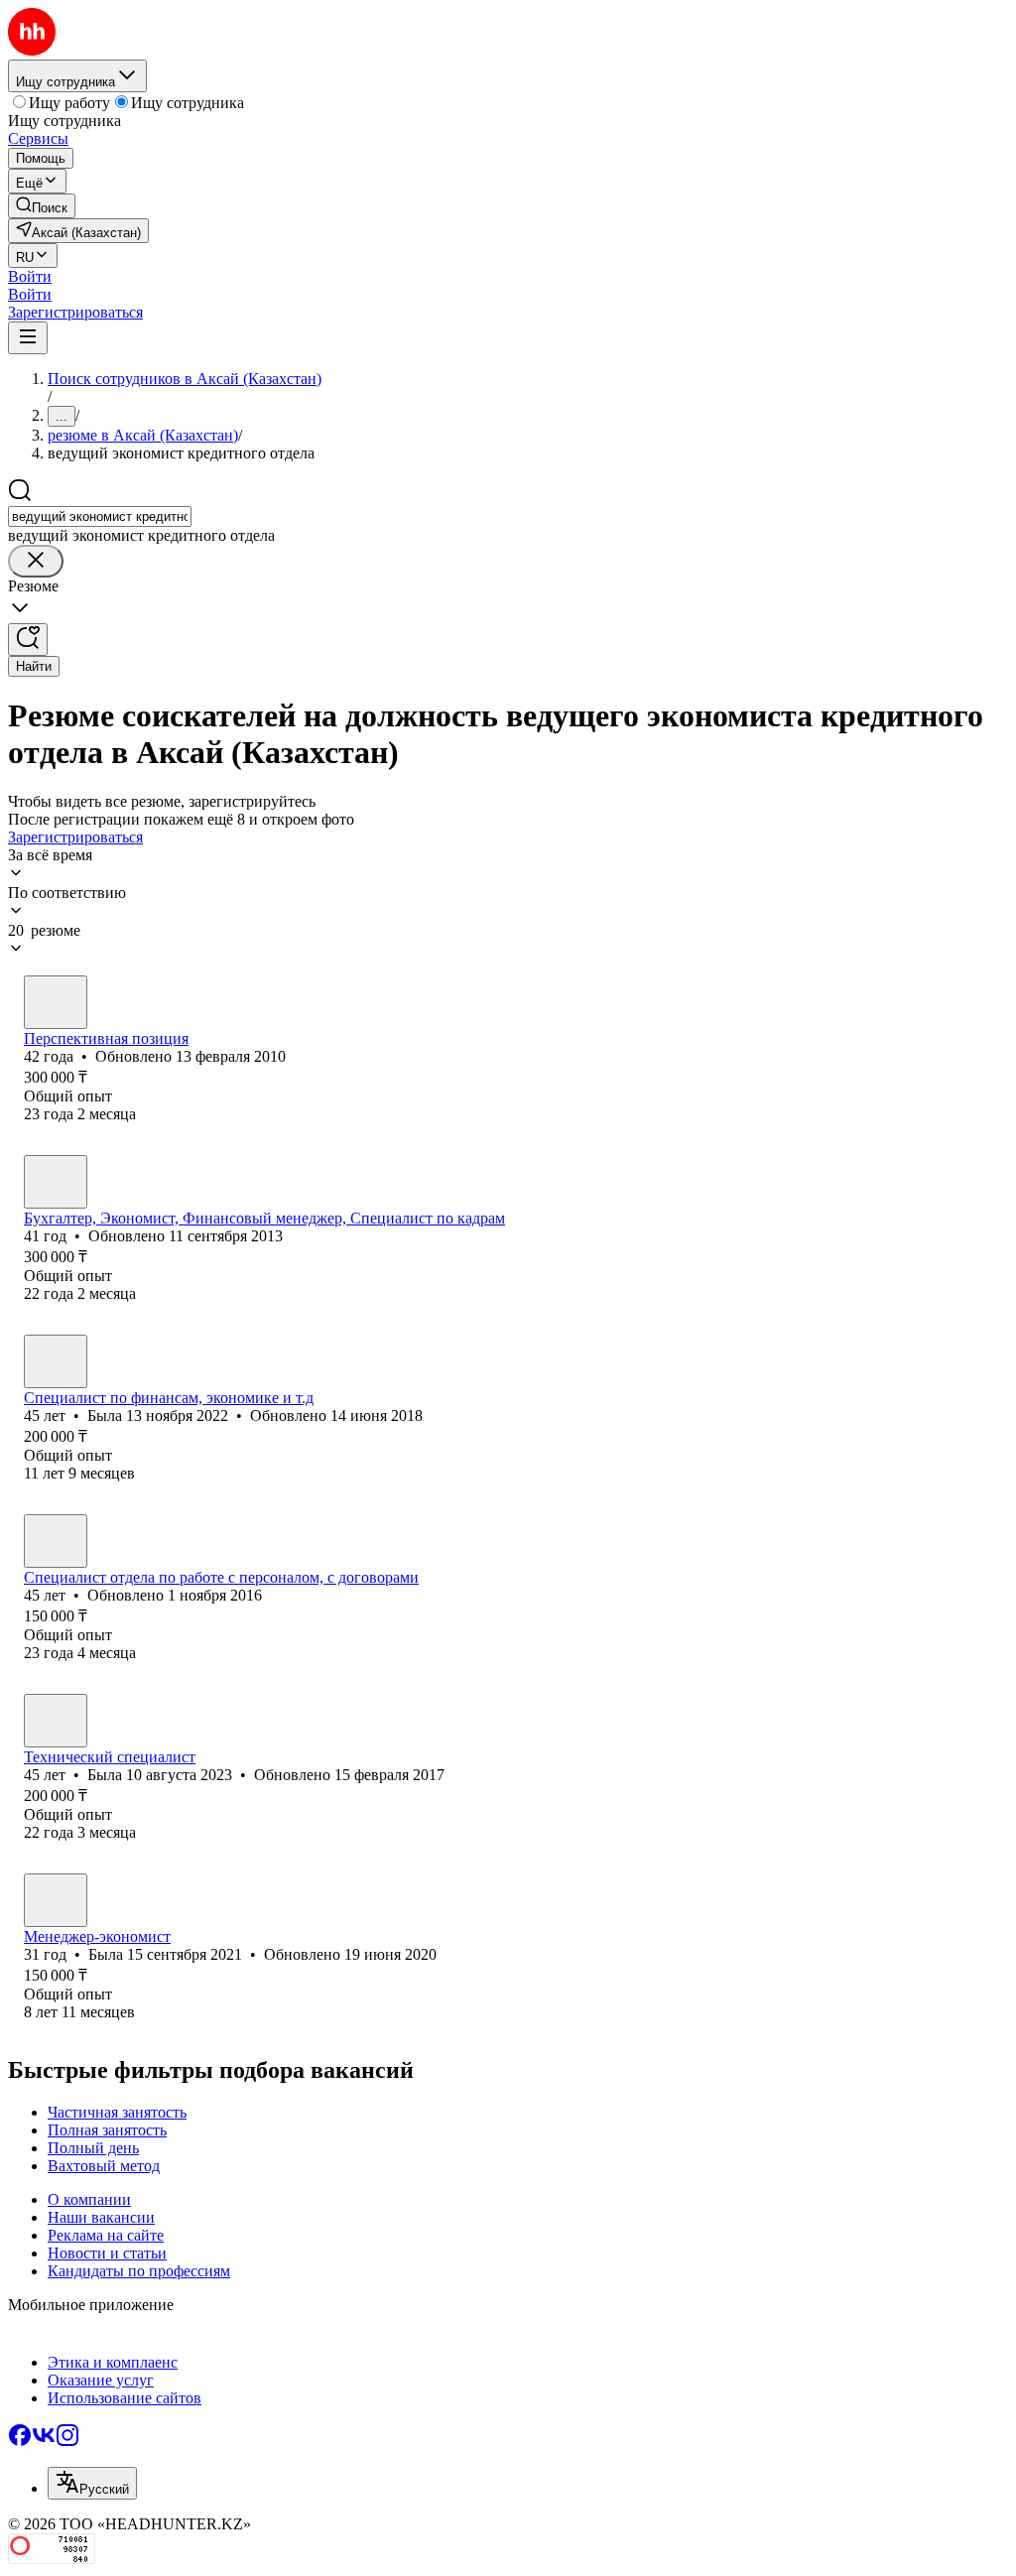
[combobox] (100, 516)
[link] (42, 206)
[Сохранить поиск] (28, 640)
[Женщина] (56, 1002)
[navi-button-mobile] (28, 338)
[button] (30, 276)
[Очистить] (36, 561)
